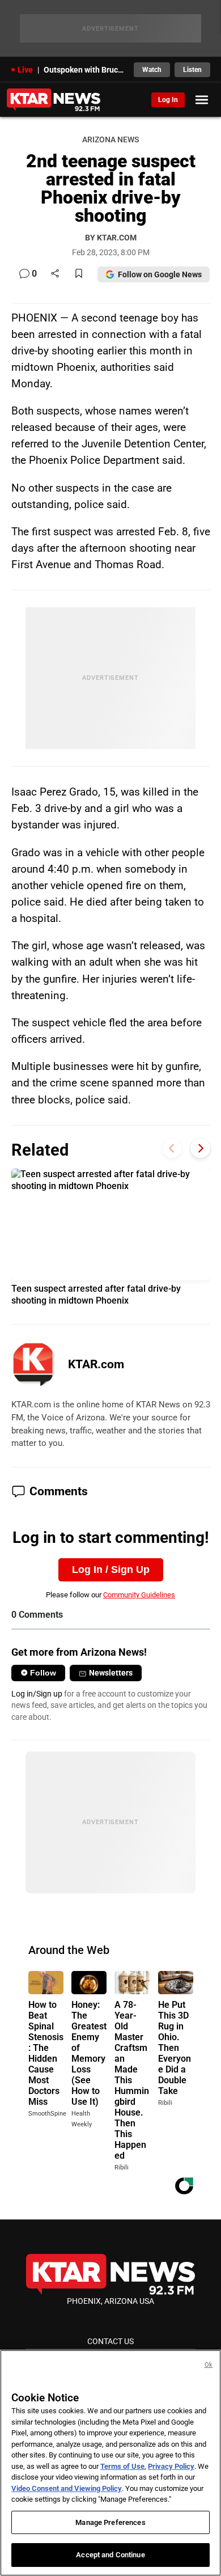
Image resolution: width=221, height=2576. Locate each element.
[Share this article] (55, 274)
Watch (152, 70)
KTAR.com (96, 1364)
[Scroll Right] (200, 1149)
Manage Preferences (110, 2522)
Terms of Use (122, 2466)
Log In (168, 100)
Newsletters (111, 1673)
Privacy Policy (171, 2466)
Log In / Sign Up (111, 1570)
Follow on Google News (160, 274)
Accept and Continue (110, 2555)
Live (25, 70)
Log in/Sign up (37, 1694)
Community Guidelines (139, 1595)
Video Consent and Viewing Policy (67, 2488)
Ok (209, 2365)
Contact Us (110, 2341)
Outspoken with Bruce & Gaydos (85, 70)
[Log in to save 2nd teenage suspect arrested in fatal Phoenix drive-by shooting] (79, 274)
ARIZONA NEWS (110, 140)
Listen (192, 70)
